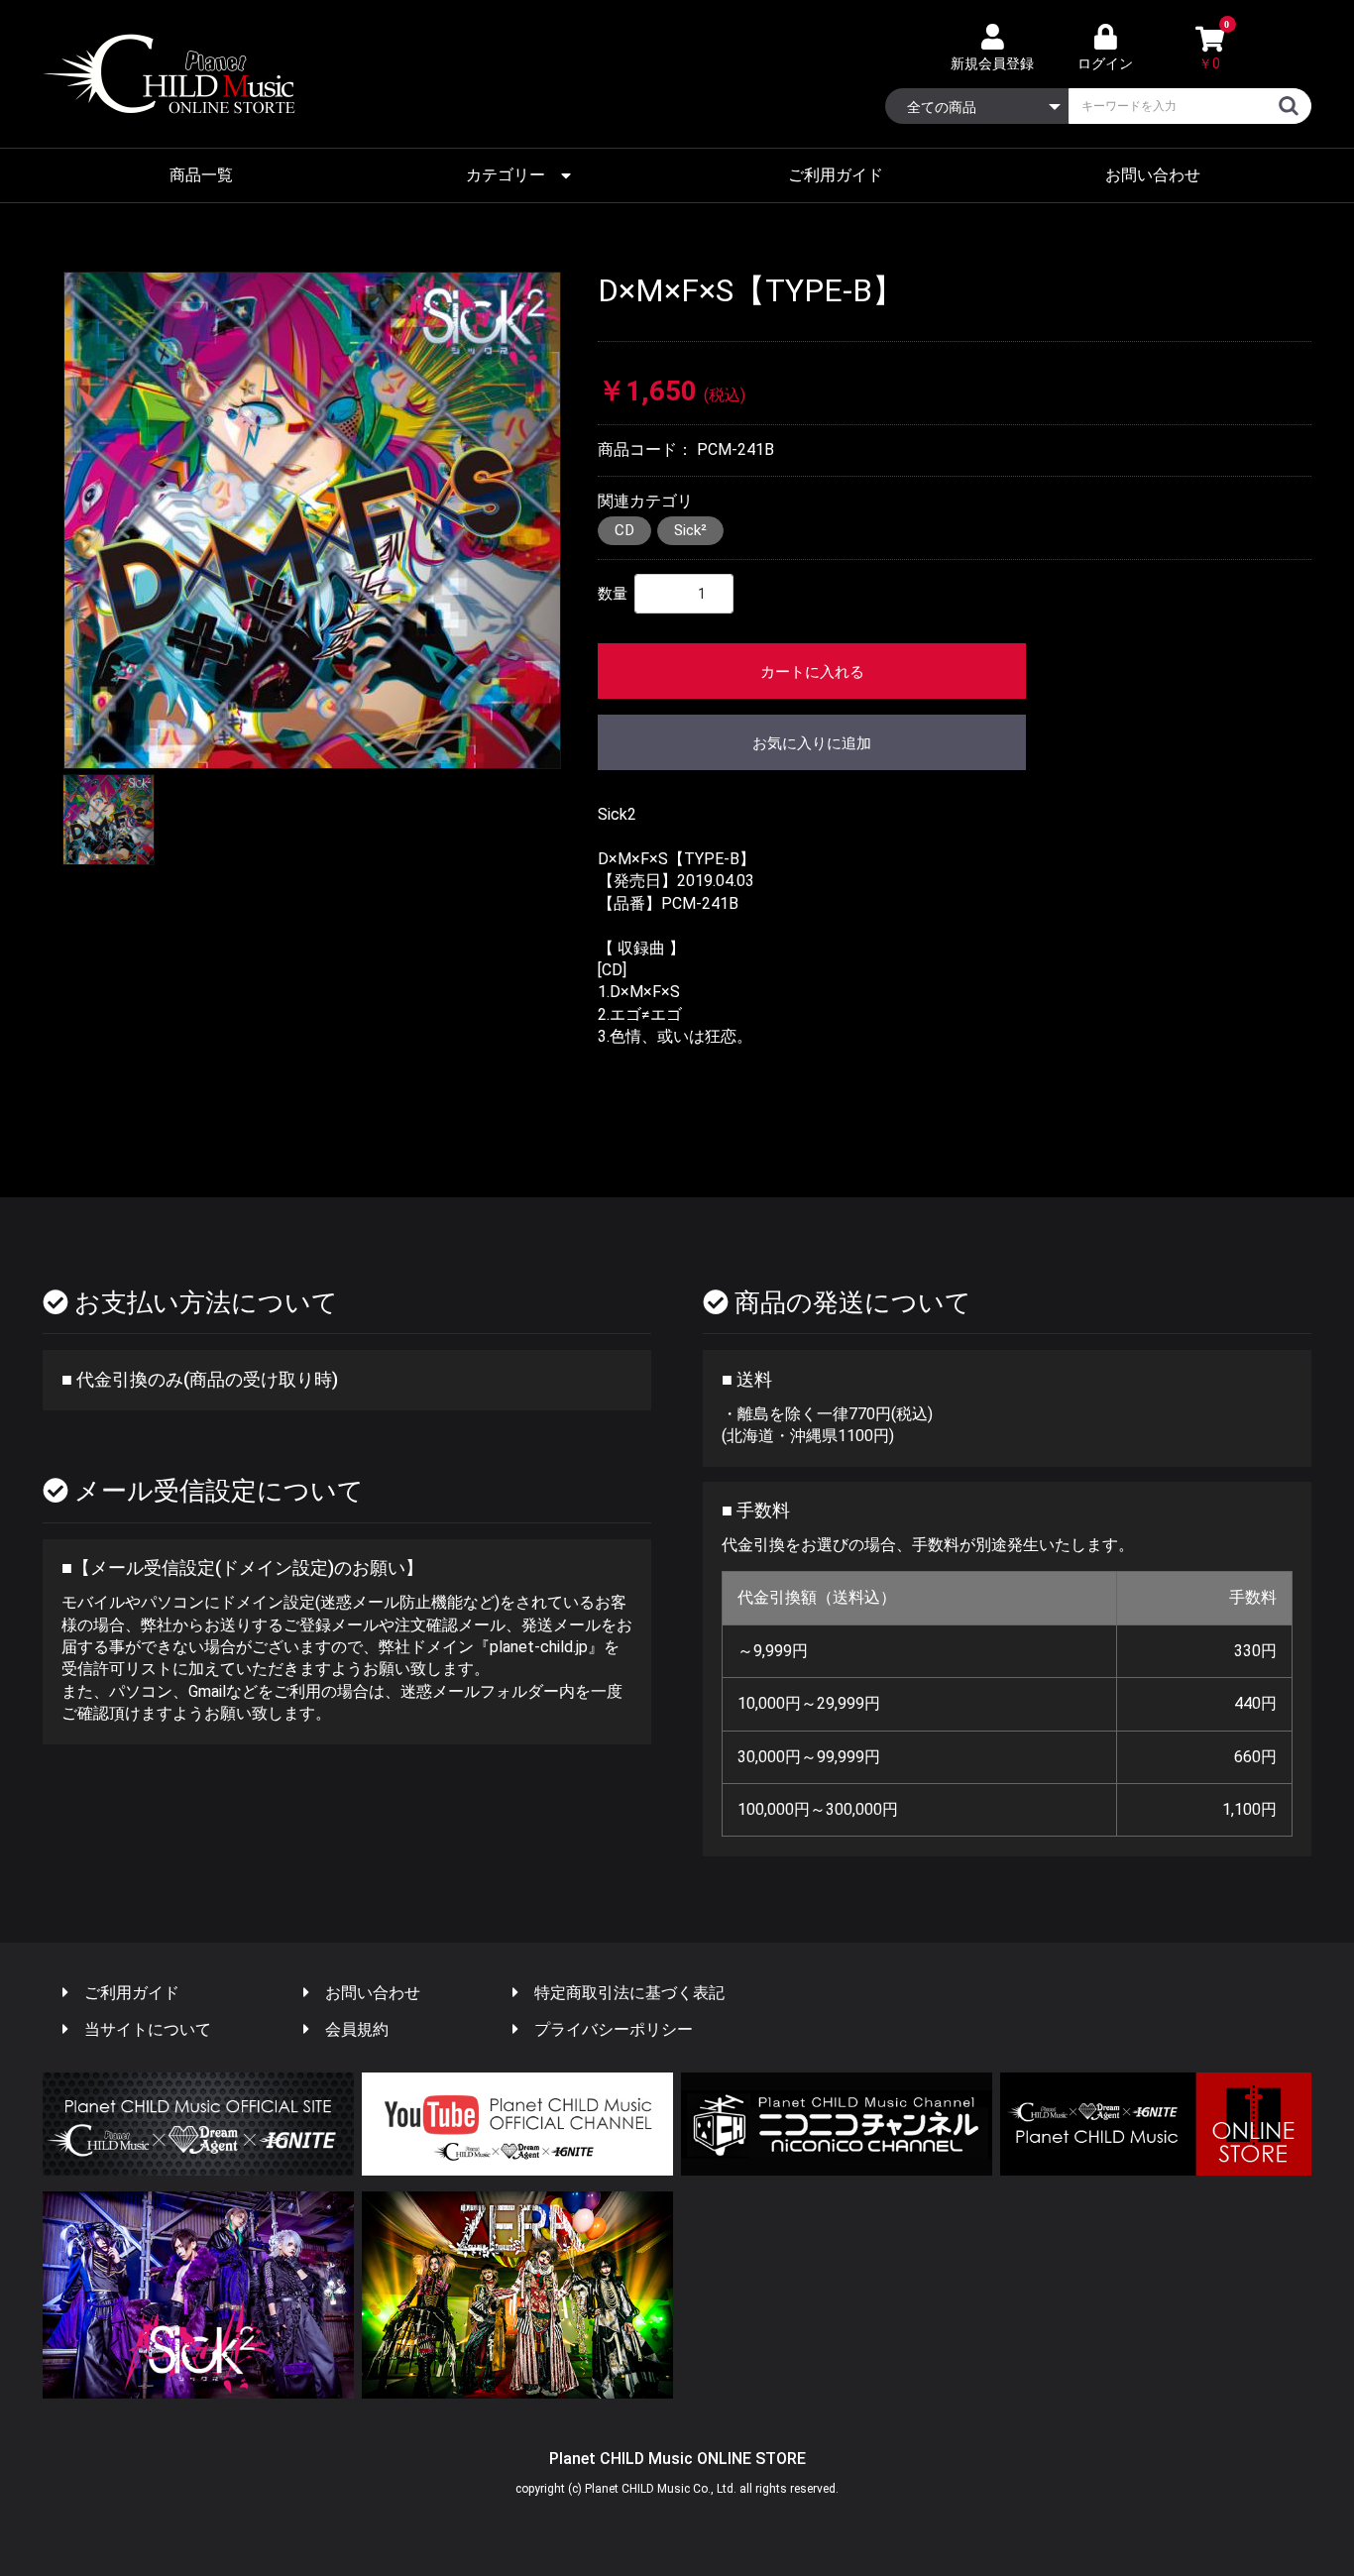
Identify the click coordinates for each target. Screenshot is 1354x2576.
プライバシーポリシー (614, 2029)
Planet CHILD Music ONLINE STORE (677, 2459)
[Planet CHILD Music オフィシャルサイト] (198, 2125)
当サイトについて (148, 2029)
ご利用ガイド (836, 175)
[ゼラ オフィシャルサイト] (517, 2295)
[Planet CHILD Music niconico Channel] (837, 2125)
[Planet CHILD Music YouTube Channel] (517, 2125)
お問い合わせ (1153, 175)
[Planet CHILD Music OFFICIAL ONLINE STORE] (1156, 2125)
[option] (312, 520)
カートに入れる (812, 672)
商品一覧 (201, 175)
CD (624, 530)
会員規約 (357, 2029)
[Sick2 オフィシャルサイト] (198, 2295)
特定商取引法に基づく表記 (629, 1993)
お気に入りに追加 (812, 743)
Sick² (690, 530)
